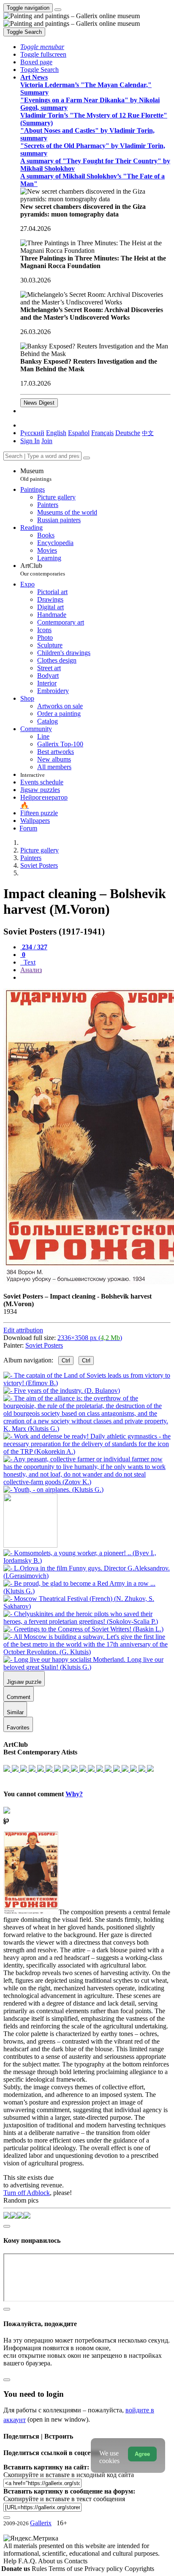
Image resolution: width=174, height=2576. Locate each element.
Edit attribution (23, 1330)
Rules (40, 2569)
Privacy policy (105, 2569)
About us (51, 2561)
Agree (142, 2454)
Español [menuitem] (79, 433)
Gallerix (41, 2523)
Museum (36, 475)
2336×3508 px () (90, 1338)
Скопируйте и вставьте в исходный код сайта (69, 2475)
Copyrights (139, 2569)
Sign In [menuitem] (30, 441)
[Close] (87, 458)
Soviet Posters (44, 1345)
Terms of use (67, 2569)
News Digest (39, 403)
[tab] (34, 947)
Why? (74, 1794)
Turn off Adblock (27, 2193)
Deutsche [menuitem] (128, 433)
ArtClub (43, 569)
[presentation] (95, 978)
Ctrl (66, 1361)
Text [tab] (29, 962)
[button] (42, 47)
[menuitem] (148, 433)
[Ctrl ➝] (87, 1561)
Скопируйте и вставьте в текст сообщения (64, 2499)
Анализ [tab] (31, 970)
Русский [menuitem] (32, 433)
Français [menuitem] (102, 433)
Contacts (76, 2561)
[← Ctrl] (53, 1489)
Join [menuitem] (47, 441)
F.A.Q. (28, 2561)
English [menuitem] (56, 433)
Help (11, 2561)
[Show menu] (58, 10)
